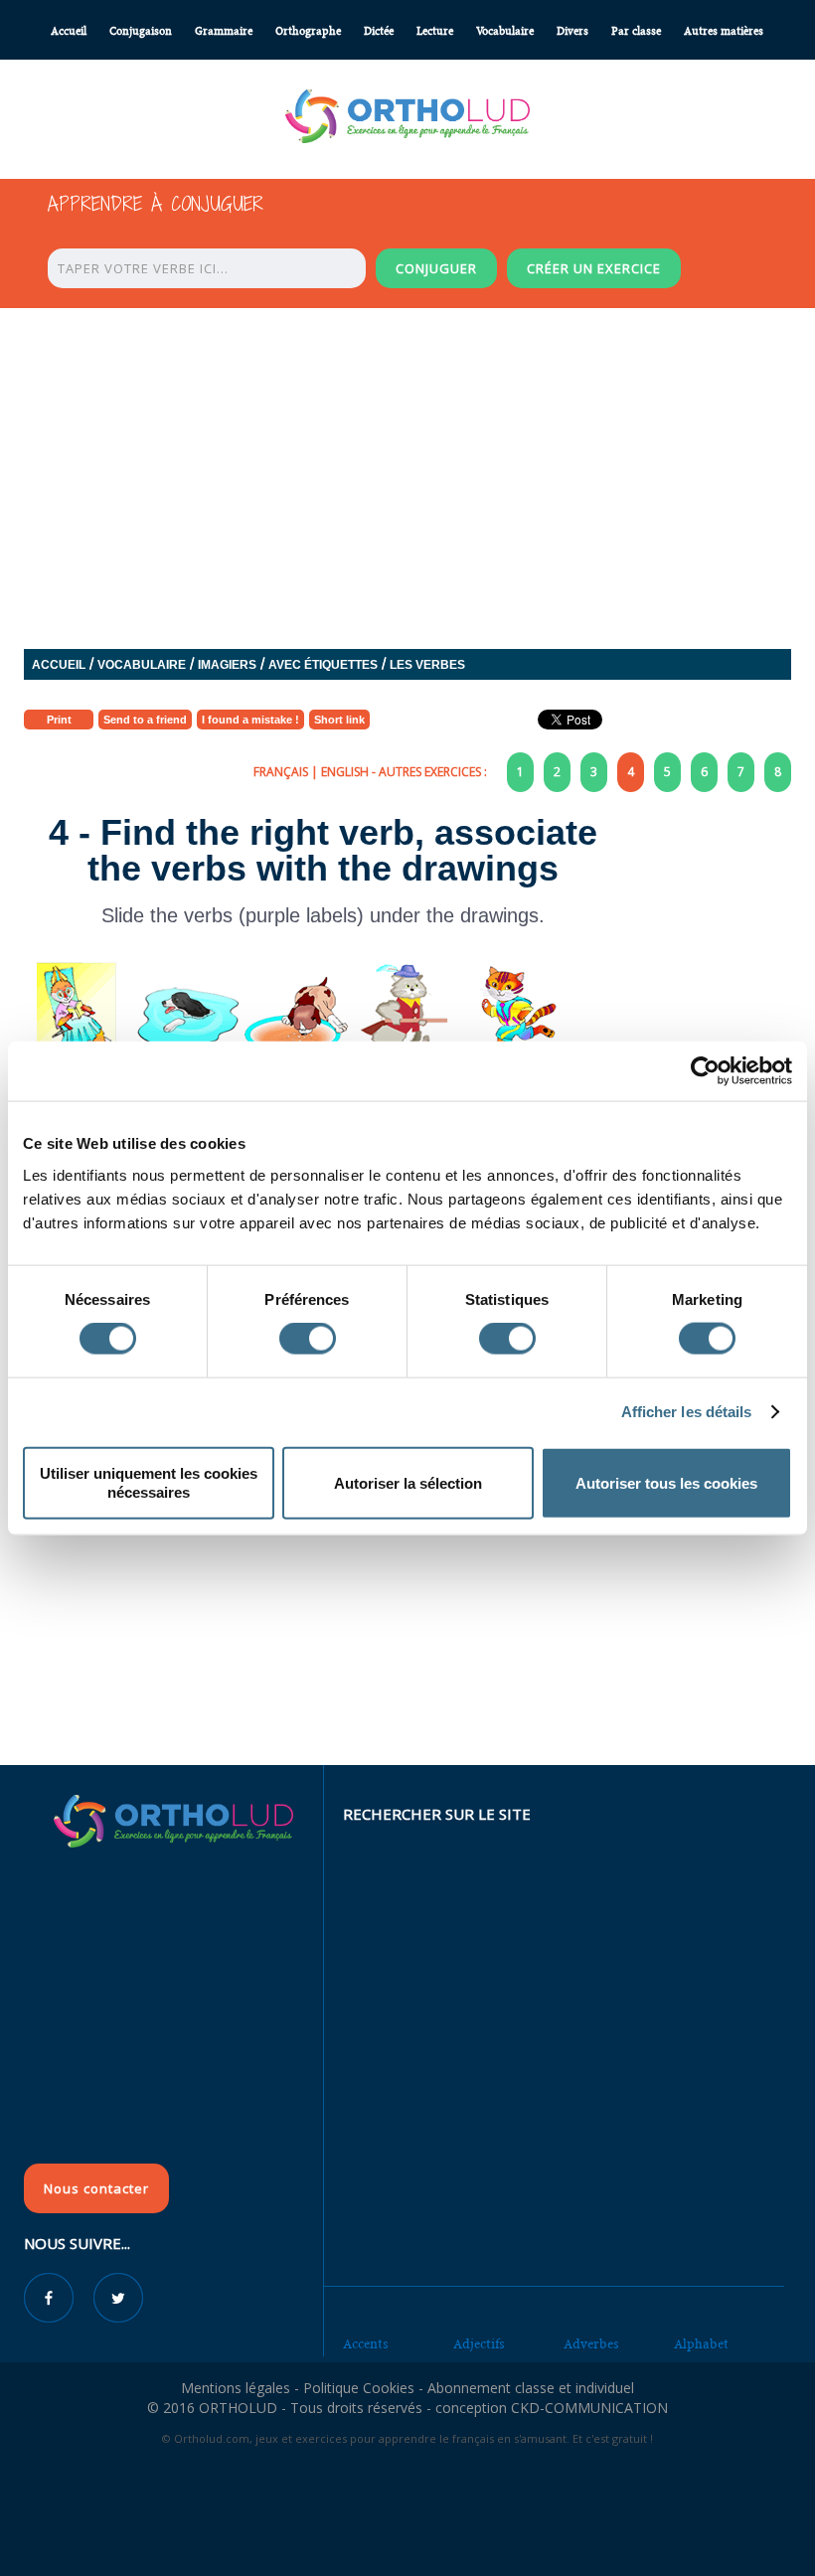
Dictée (379, 31)
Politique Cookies (359, 2388)
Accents (366, 2344)
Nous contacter (96, 2188)
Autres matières (724, 31)
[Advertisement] (407, 1620)
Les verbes (427, 665)
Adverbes (591, 2344)
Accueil (69, 31)
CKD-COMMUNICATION (589, 2408)
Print (59, 720)
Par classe (636, 31)
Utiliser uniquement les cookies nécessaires (149, 1482)
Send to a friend (145, 720)
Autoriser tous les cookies (666, 1482)
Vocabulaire (505, 31)
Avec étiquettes (323, 665)
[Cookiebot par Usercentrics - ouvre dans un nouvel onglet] (705, 1071)
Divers (572, 31)
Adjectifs (479, 2344)
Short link (339, 720)
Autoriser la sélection (408, 1482)
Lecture (435, 31)
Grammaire (224, 31)
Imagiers (227, 665)
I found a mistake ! (250, 720)
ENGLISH (345, 772)
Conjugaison (141, 31)
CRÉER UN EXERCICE (594, 268)
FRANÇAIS (281, 772)
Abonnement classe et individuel (531, 2388)
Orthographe (308, 31)
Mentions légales (236, 2388)
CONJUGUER (436, 268)
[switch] (308, 1339)
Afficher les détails (687, 1412)
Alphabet (701, 2344)
